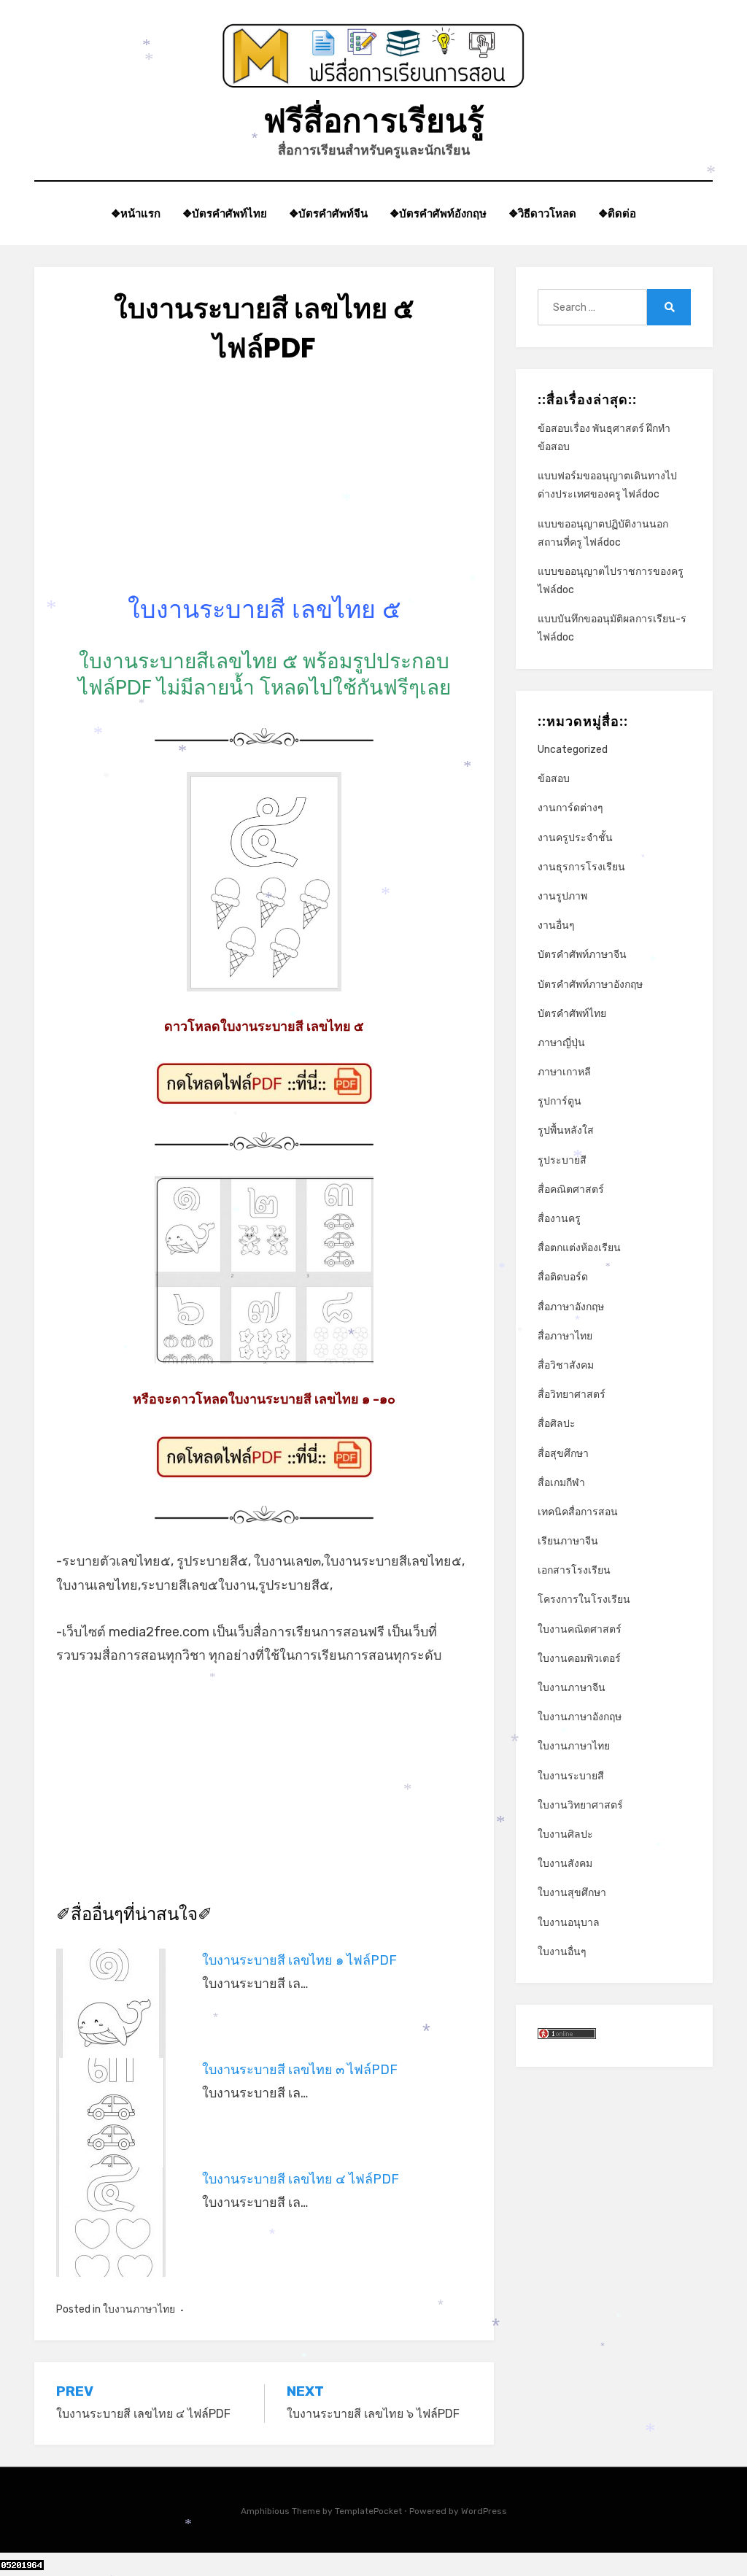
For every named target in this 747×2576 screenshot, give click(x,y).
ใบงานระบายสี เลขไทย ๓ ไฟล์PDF (300, 2070)
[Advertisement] (264, 491)
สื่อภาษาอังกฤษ (571, 1307)
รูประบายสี (562, 1160)
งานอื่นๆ (556, 925)
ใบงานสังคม (565, 1864)
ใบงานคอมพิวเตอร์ (579, 1659)
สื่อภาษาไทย (565, 1336)
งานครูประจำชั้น (575, 838)
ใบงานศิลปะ (565, 1834)
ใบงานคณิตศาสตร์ (580, 1629)
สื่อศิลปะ (557, 1424)
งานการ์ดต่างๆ (570, 808)
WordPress (484, 2511)
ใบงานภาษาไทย (139, 2309)
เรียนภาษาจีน (568, 1541)
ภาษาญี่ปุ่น (561, 1043)
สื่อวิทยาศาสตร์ (572, 1395)
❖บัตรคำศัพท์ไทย (225, 213)
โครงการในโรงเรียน (584, 1600)
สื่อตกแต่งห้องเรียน (579, 1248)
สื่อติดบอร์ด (563, 1277)
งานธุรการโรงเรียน (581, 867)
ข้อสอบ (554, 779)
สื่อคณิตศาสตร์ (571, 1190)
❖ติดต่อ (617, 213)
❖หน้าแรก (136, 213)
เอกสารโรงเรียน (574, 1570)
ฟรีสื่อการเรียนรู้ (374, 121)
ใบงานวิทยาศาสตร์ (580, 1805)
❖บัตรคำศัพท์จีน (328, 213)
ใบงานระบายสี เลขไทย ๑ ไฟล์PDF (299, 1960)
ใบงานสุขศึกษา (572, 1893)
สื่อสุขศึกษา (563, 1454)
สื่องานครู (559, 1219)
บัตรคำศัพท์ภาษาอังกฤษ (590, 985)
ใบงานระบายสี (571, 1776)
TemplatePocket (368, 2511)
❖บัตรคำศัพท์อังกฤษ (438, 213)
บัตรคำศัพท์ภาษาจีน (582, 955)
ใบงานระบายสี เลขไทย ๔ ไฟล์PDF (301, 2179)
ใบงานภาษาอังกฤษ (580, 1717)
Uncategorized (573, 750)
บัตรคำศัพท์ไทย (572, 1014)
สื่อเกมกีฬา (561, 1483)
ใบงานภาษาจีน (572, 1688)
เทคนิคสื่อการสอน (578, 1512)
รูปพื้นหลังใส (566, 1130)
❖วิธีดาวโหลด (542, 213)
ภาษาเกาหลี (564, 1072)
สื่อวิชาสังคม (566, 1365)
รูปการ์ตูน (560, 1101)
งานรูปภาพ (562, 896)
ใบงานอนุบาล (569, 1923)
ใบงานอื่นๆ (562, 1952)
